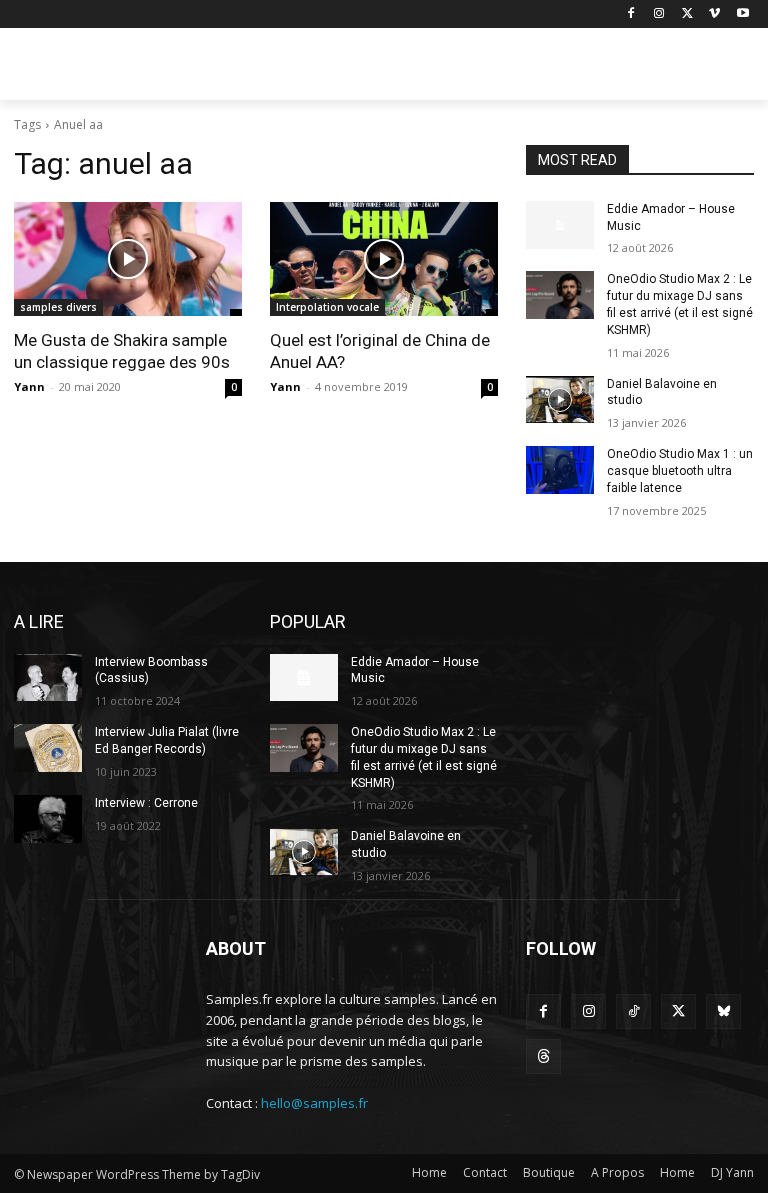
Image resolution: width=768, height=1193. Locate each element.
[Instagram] (659, 14)
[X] (687, 14)
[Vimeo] (714, 14)
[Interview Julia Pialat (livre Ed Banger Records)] (48, 748)
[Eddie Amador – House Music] (560, 225)
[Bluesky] (723, 1011)
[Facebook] (631, 14)
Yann (29, 386)
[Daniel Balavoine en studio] (560, 400)
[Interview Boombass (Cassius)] (48, 678)
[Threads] (543, 1056)
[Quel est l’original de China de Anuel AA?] (384, 259)
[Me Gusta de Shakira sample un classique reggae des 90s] (128, 259)
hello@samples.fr (314, 1103)
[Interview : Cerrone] (48, 819)
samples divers (58, 307)
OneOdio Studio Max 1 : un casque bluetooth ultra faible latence (680, 471)
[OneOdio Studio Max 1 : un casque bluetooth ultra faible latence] (560, 470)
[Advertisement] (520, 67)
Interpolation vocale (327, 307)
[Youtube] (742, 14)
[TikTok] (633, 1011)
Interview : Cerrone (146, 803)
